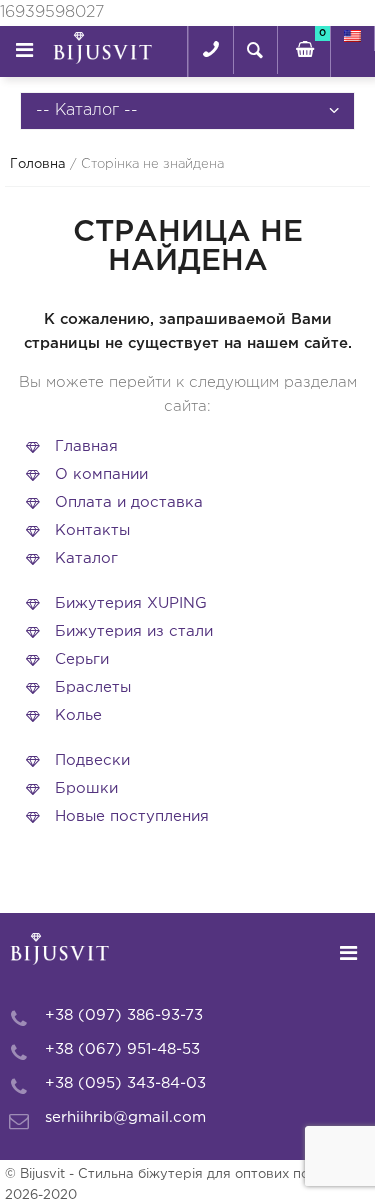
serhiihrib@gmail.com (125, 1117)
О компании (101, 474)
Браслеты (93, 687)
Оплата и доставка (129, 502)
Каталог (86, 558)
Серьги (82, 659)
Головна (38, 164)
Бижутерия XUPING (131, 603)
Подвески (92, 760)
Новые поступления (132, 816)
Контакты (92, 530)
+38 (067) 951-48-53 (122, 1049)
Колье (78, 715)
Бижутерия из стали (134, 631)
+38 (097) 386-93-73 (124, 1015)
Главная (86, 446)
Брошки (86, 788)
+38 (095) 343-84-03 (125, 1083)
